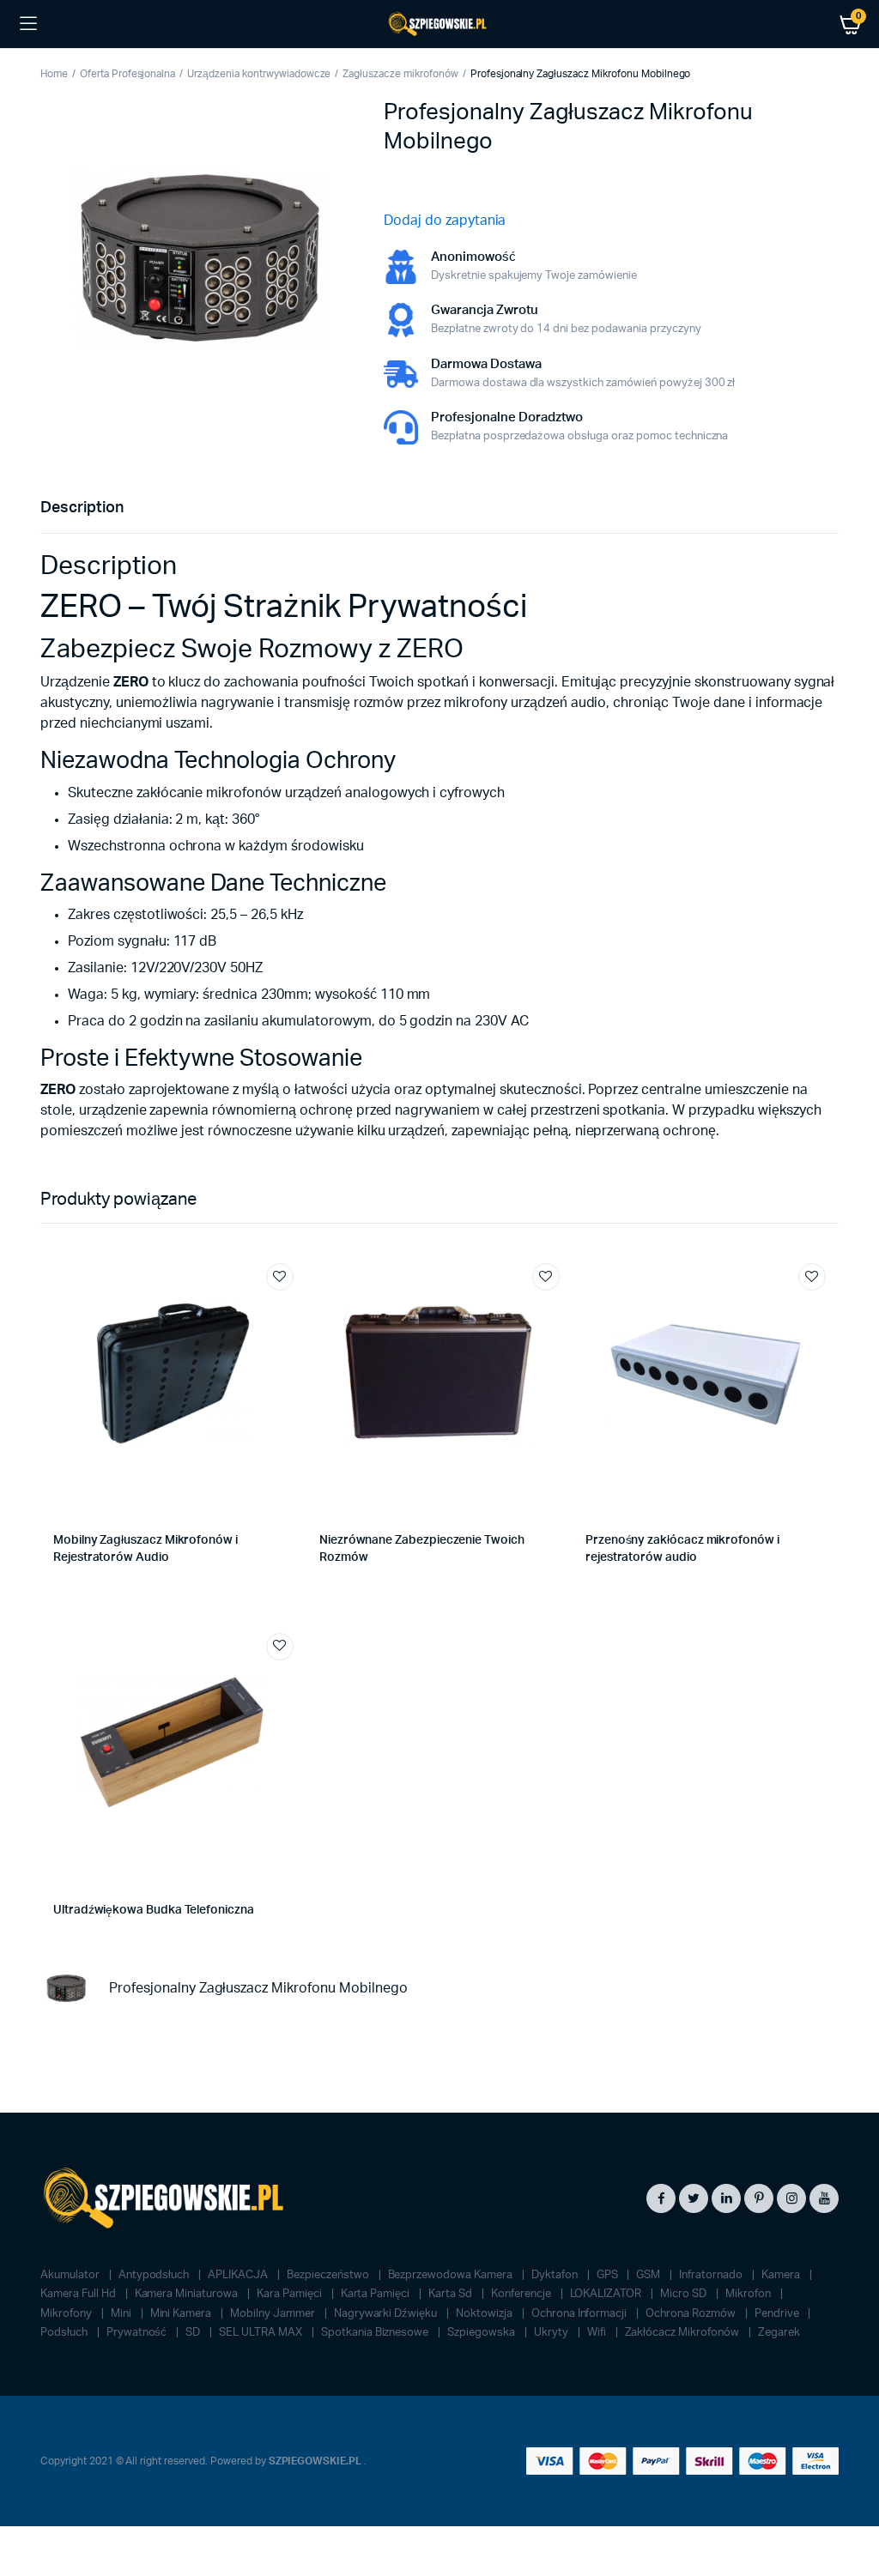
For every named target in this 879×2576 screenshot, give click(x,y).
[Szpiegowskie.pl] (439, 24)
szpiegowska (482, 2333)
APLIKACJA (239, 2275)
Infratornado (712, 2275)
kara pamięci (291, 2294)
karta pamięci (377, 2294)
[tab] (82, 508)
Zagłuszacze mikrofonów (400, 74)
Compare (288, 1309)
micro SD (685, 2294)
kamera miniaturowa (188, 2294)
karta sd (452, 2294)
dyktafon (556, 2275)
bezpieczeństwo (329, 2275)
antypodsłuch (155, 2275)
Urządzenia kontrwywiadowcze (259, 74)
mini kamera (182, 2314)
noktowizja (485, 2314)
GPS (609, 2275)
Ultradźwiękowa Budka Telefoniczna (154, 1910)
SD (194, 2333)
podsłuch (65, 2333)
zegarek (779, 2333)
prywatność (138, 2333)
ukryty (552, 2333)
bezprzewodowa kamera (452, 2275)
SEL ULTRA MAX (262, 2333)
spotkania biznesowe (376, 2333)
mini (122, 2314)
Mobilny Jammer (274, 2314)
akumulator (71, 2275)
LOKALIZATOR (607, 2294)
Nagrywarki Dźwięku (387, 2314)
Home (54, 74)
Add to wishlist (280, 1277)
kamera (782, 2275)
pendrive (778, 2314)
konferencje (522, 2294)
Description (82, 508)
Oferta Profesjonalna (127, 74)
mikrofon (749, 2294)
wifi (598, 2333)
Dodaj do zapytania (445, 221)
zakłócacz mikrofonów (683, 2333)
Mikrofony (67, 2314)
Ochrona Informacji (580, 2314)
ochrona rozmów (692, 2314)
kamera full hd (79, 2294)
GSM (649, 2275)
